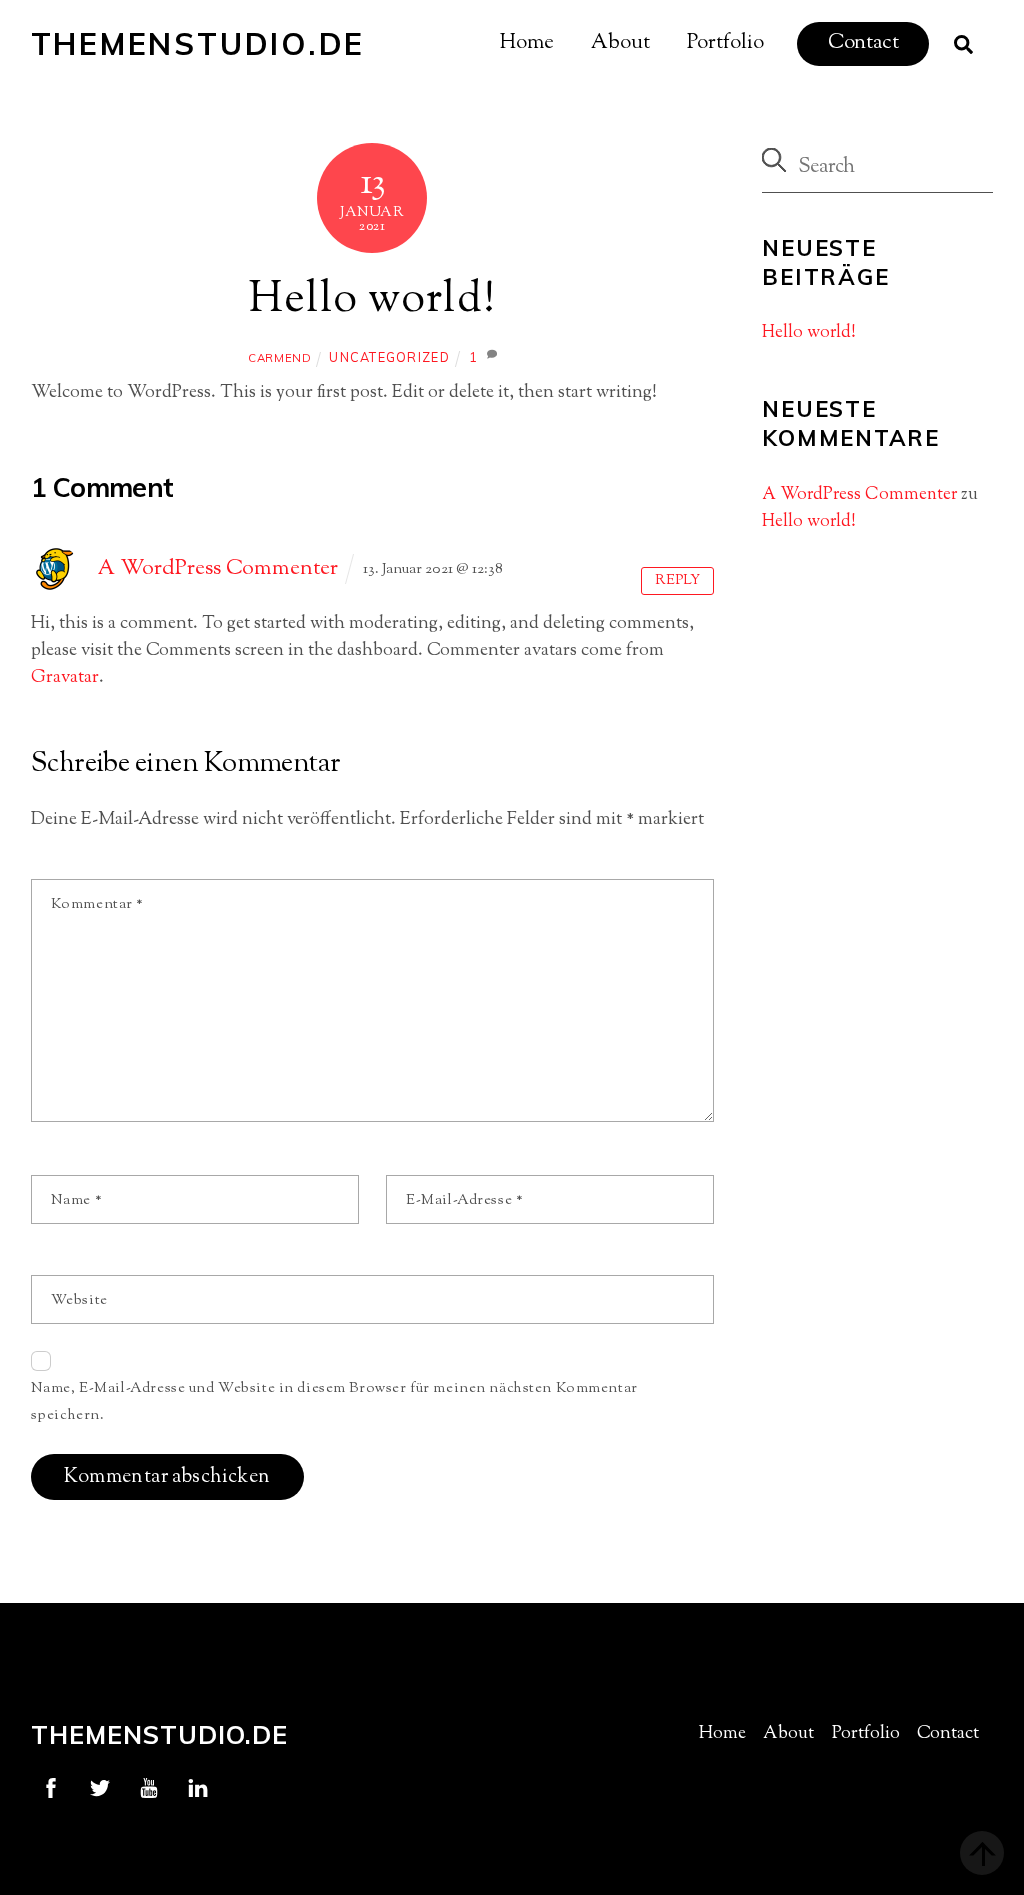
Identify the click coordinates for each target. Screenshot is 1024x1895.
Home (527, 43)
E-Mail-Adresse (464, 1200)
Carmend (279, 358)
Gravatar (65, 678)
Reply (677, 580)
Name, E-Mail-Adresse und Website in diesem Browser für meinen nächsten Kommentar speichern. (334, 1402)
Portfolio (725, 43)
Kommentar (97, 904)
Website (79, 1300)
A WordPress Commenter (218, 568)
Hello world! (373, 301)
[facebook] (51, 1788)
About (620, 43)
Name (76, 1200)
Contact (863, 43)
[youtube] (149, 1788)
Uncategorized (389, 357)
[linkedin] (198, 1788)
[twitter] (100, 1788)
